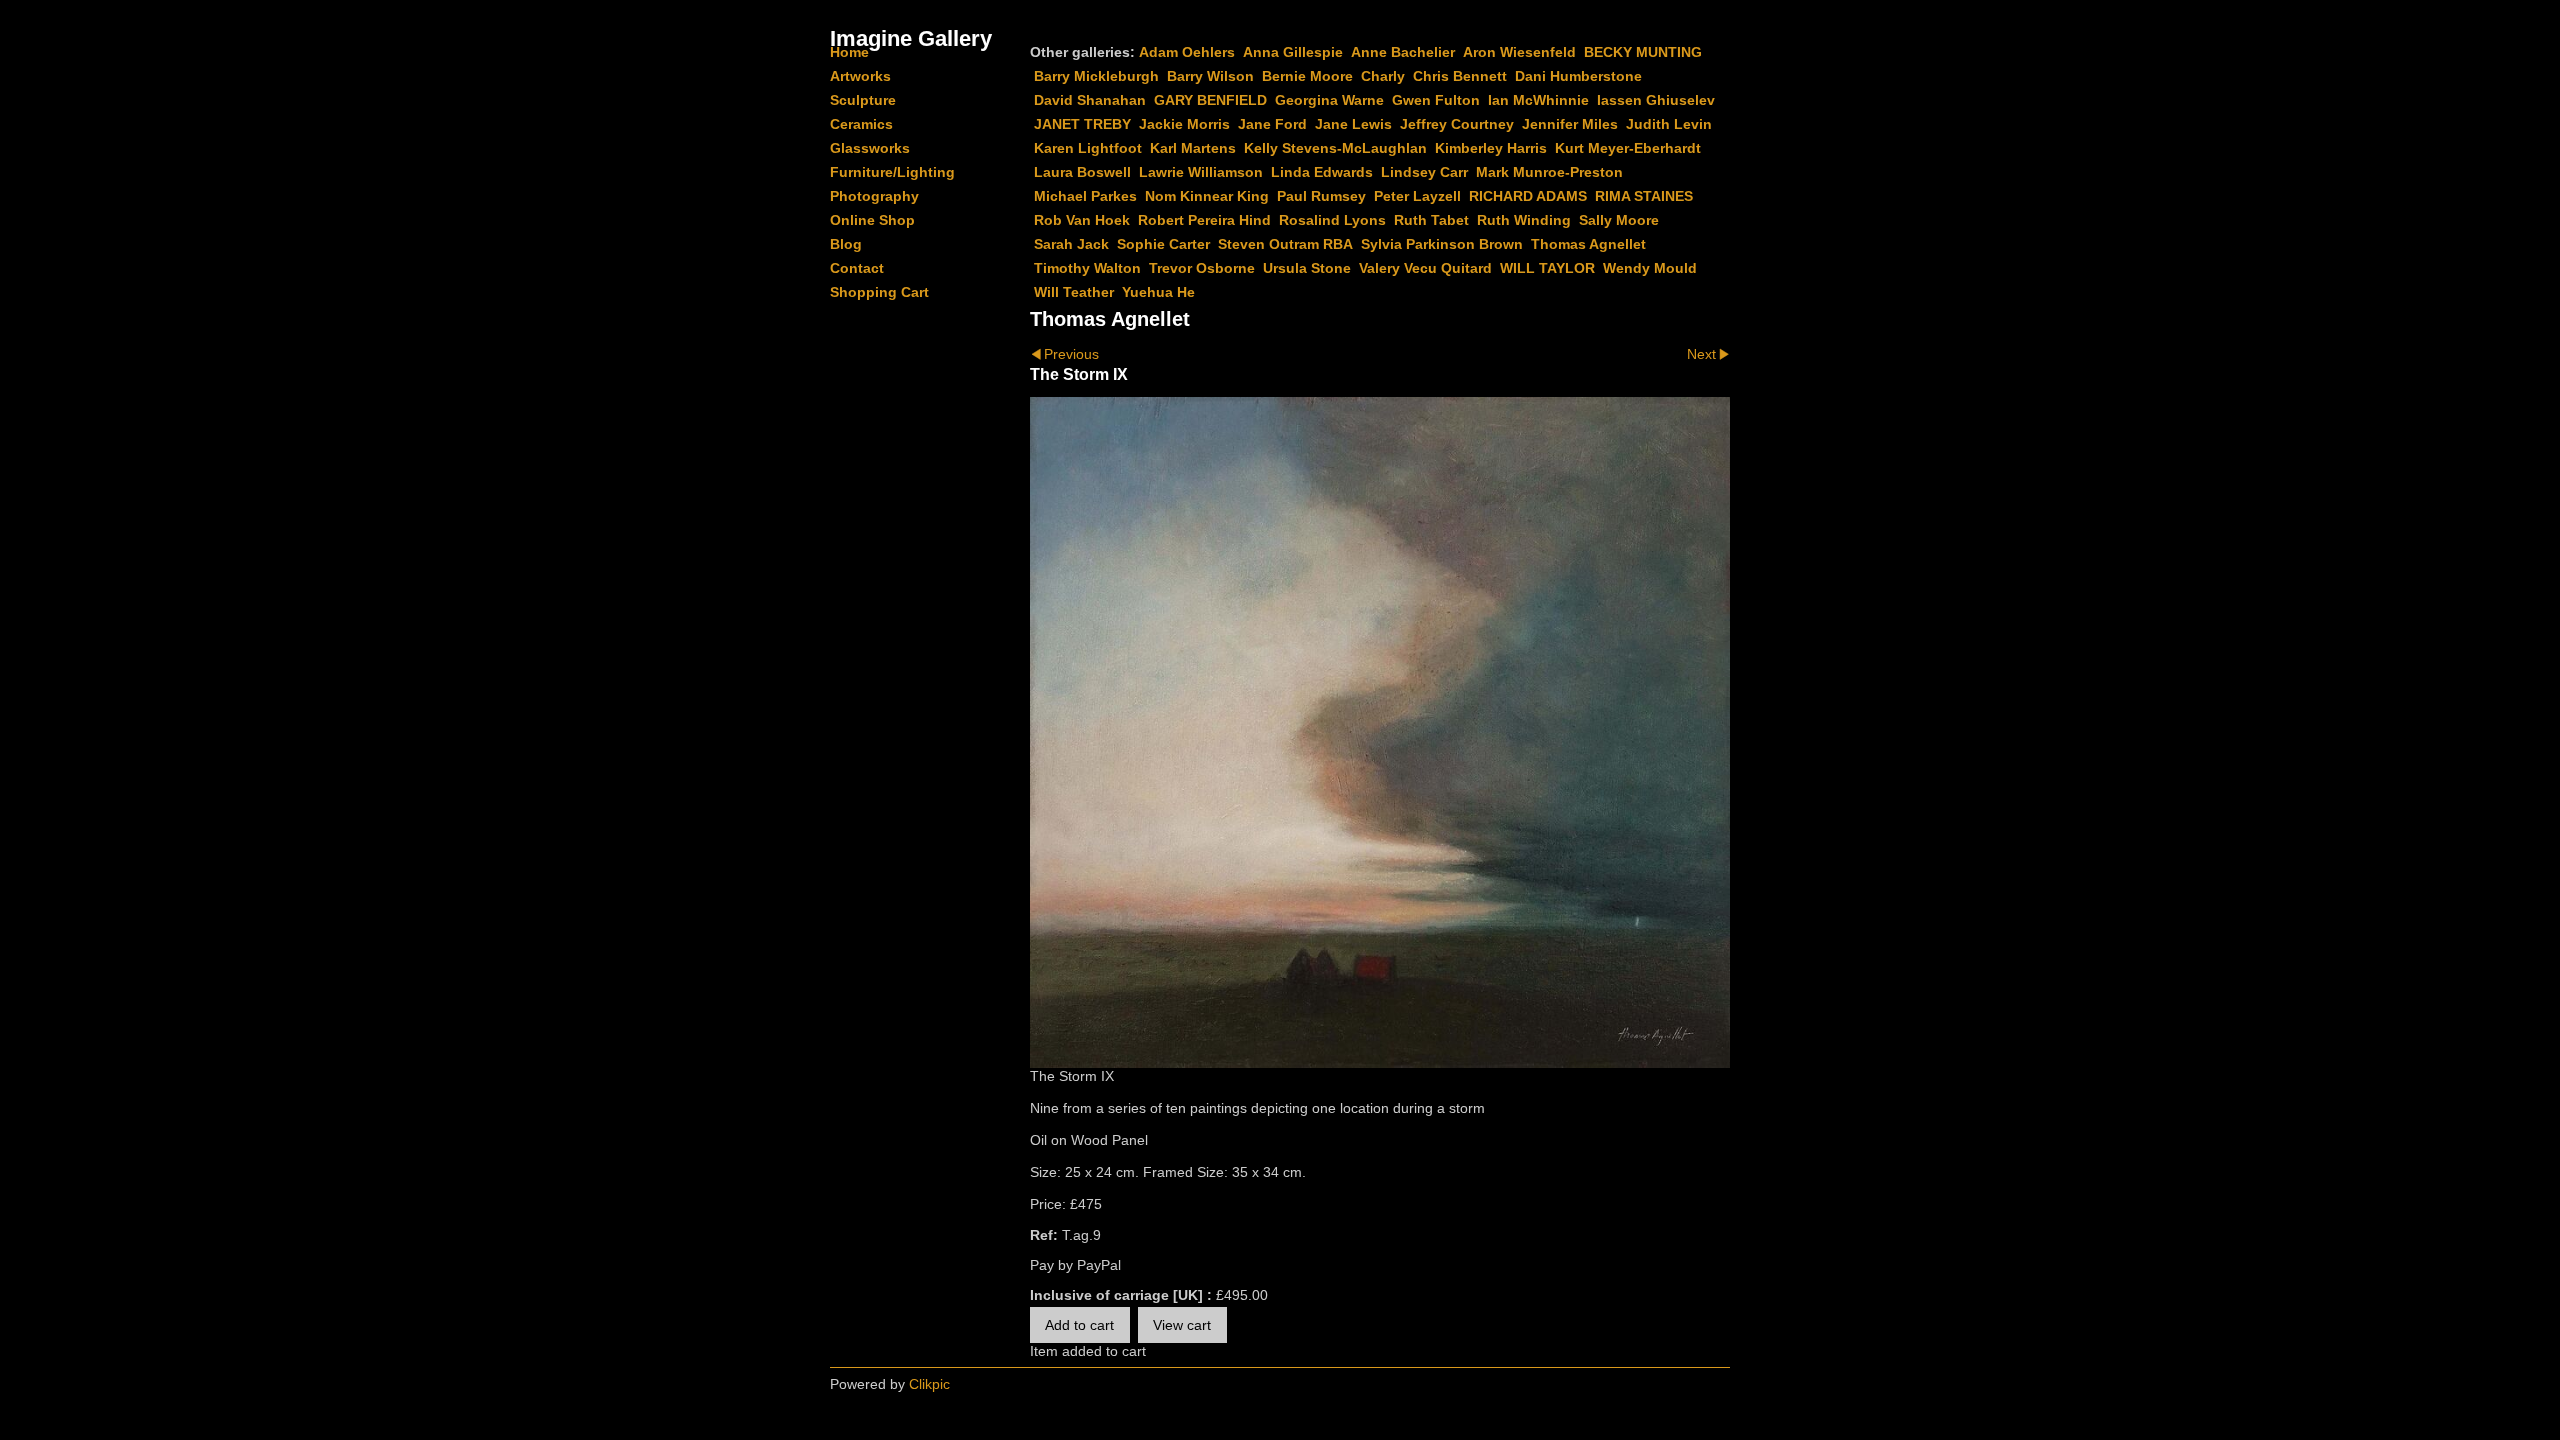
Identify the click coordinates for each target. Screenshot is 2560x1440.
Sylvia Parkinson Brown (1442, 244)
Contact (857, 268)
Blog (846, 244)
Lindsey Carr (1424, 172)
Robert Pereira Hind (1204, 220)
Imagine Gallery (911, 38)
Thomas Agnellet (1588, 244)
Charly (1383, 76)
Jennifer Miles (1570, 124)
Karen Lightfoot (1088, 148)
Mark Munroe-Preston (1549, 172)
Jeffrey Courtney (1457, 124)
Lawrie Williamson (1201, 172)
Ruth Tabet (1431, 220)
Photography (874, 196)
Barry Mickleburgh (1096, 76)
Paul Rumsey (1321, 196)
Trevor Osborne (1202, 268)
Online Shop (872, 220)
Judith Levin (1669, 124)
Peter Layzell (1417, 196)
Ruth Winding (1524, 220)
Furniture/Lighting (892, 172)
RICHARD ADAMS (1528, 196)
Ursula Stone (1307, 268)
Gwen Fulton (1436, 100)
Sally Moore (1619, 220)
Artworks (860, 76)
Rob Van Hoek (1082, 220)
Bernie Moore (1307, 76)
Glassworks (870, 148)
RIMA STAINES (1644, 196)
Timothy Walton (1087, 268)
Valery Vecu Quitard (1425, 268)
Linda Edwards (1322, 172)
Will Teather (1074, 292)
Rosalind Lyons (1332, 220)
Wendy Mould (1650, 268)
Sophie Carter (1163, 244)
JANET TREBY (1082, 124)
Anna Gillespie (1293, 52)
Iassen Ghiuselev (1656, 100)
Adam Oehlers (1187, 52)
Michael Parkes (1085, 196)
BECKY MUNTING (1643, 52)
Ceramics (861, 124)
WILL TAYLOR (1547, 268)
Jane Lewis (1353, 124)
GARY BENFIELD (1210, 100)
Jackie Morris (1184, 124)
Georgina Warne (1329, 100)
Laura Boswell (1082, 172)
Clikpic (929, 1384)
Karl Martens (1193, 148)
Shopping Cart (879, 292)
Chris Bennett (1460, 76)
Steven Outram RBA (1285, 244)
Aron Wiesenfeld (1519, 52)
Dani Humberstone (1578, 76)
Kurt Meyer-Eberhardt (1628, 148)
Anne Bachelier (1403, 52)
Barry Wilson (1210, 76)
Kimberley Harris (1491, 148)
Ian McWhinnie (1538, 100)
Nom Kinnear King (1207, 196)
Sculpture (863, 100)
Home (849, 52)
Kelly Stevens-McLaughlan (1335, 148)
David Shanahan (1090, 100)
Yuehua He (1158, 292)
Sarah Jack (1071, 244)
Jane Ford (1272, 124)
